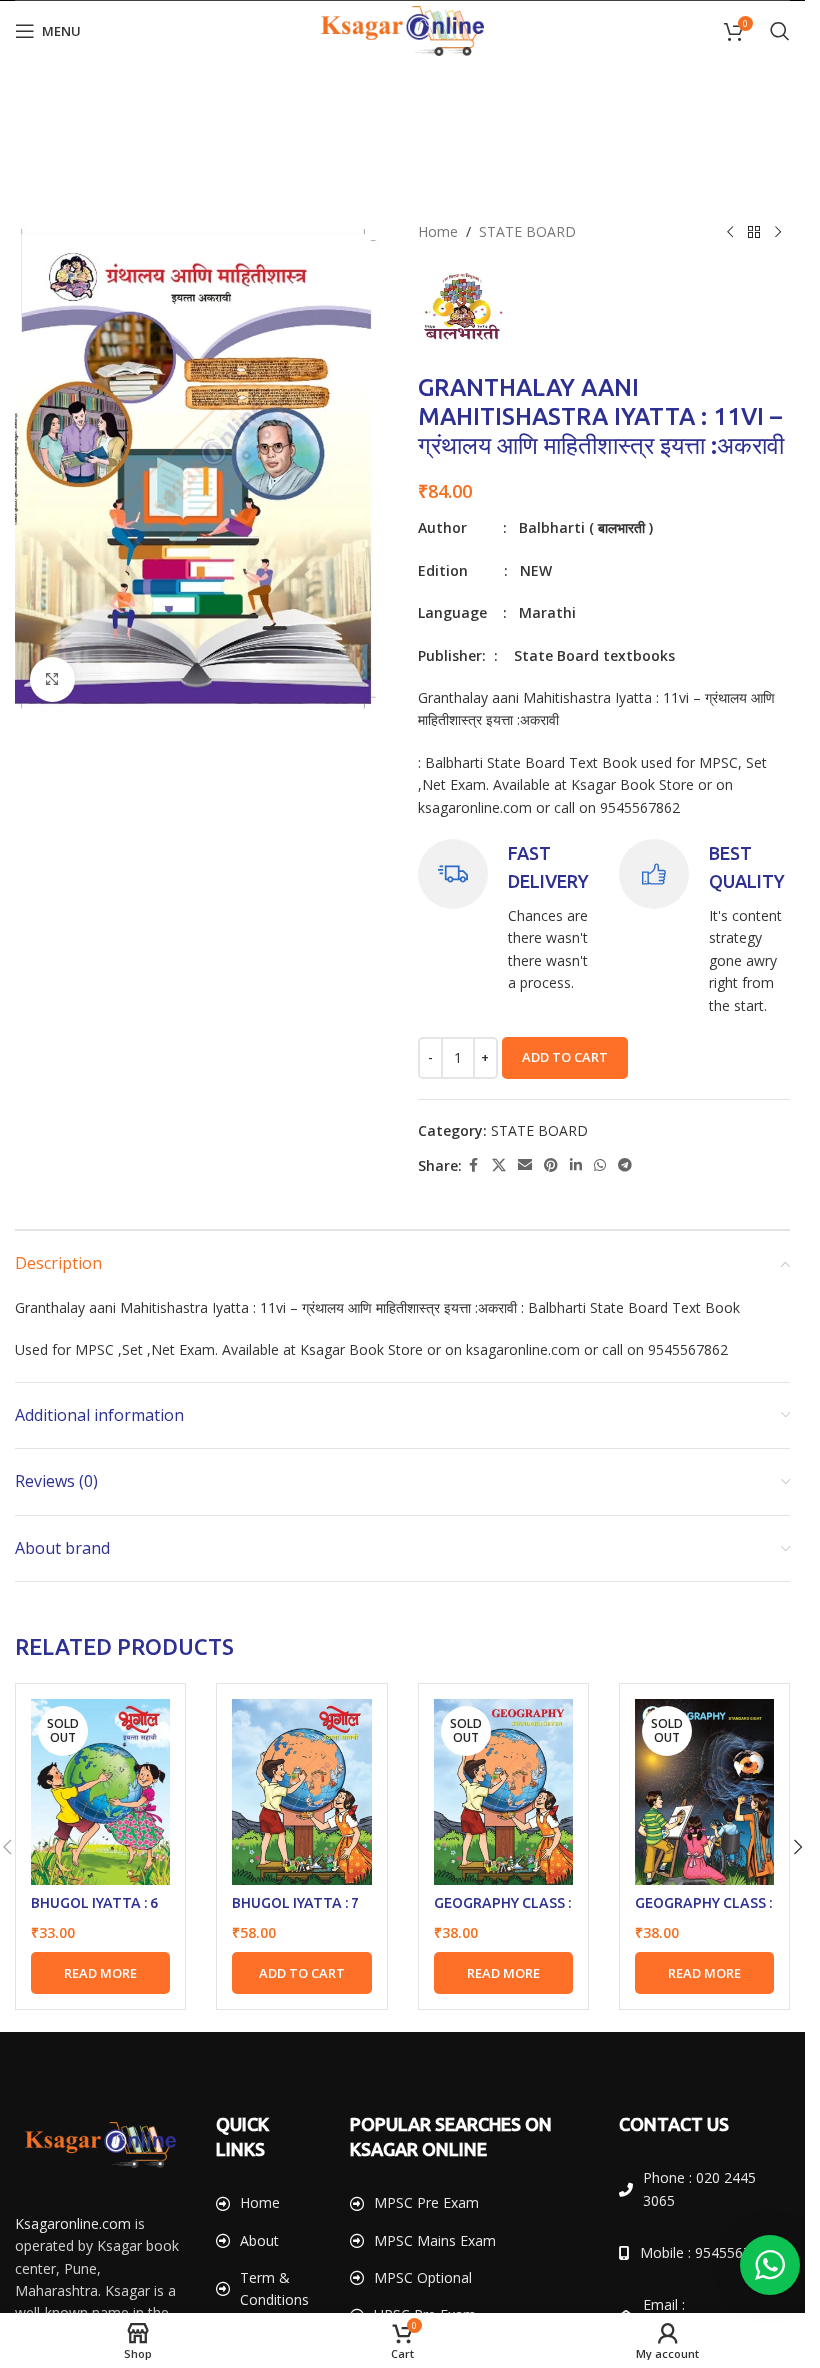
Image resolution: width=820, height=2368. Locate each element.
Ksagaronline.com (73, 2223)
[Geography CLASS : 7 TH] (503, 1791)
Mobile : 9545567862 (707, 2252)
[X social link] (499, 1165)
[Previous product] (730, 232)
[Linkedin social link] (576, 1165)
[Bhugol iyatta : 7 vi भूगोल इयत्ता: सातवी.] (301, 1791)
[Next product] (778, 232)
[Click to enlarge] (52, 679)
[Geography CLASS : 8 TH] (704, 1791)
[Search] (780, 31)
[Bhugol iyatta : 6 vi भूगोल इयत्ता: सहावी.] (100, 1791)
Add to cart (565, 1057)
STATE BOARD (527, 231)
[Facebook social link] (474, 1165)
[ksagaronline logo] (100, 2145)
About (259, 2240)
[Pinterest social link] (551, 1165)
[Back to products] (754, 232)
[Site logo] (403, 29)
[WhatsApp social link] (600, 1165)
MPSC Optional (423, 2277)
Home (438, 231)
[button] (301, 1973)
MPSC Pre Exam (426, 2202)
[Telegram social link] (625, 1165)
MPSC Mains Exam (435, 2240)
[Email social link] (525, 1165)
